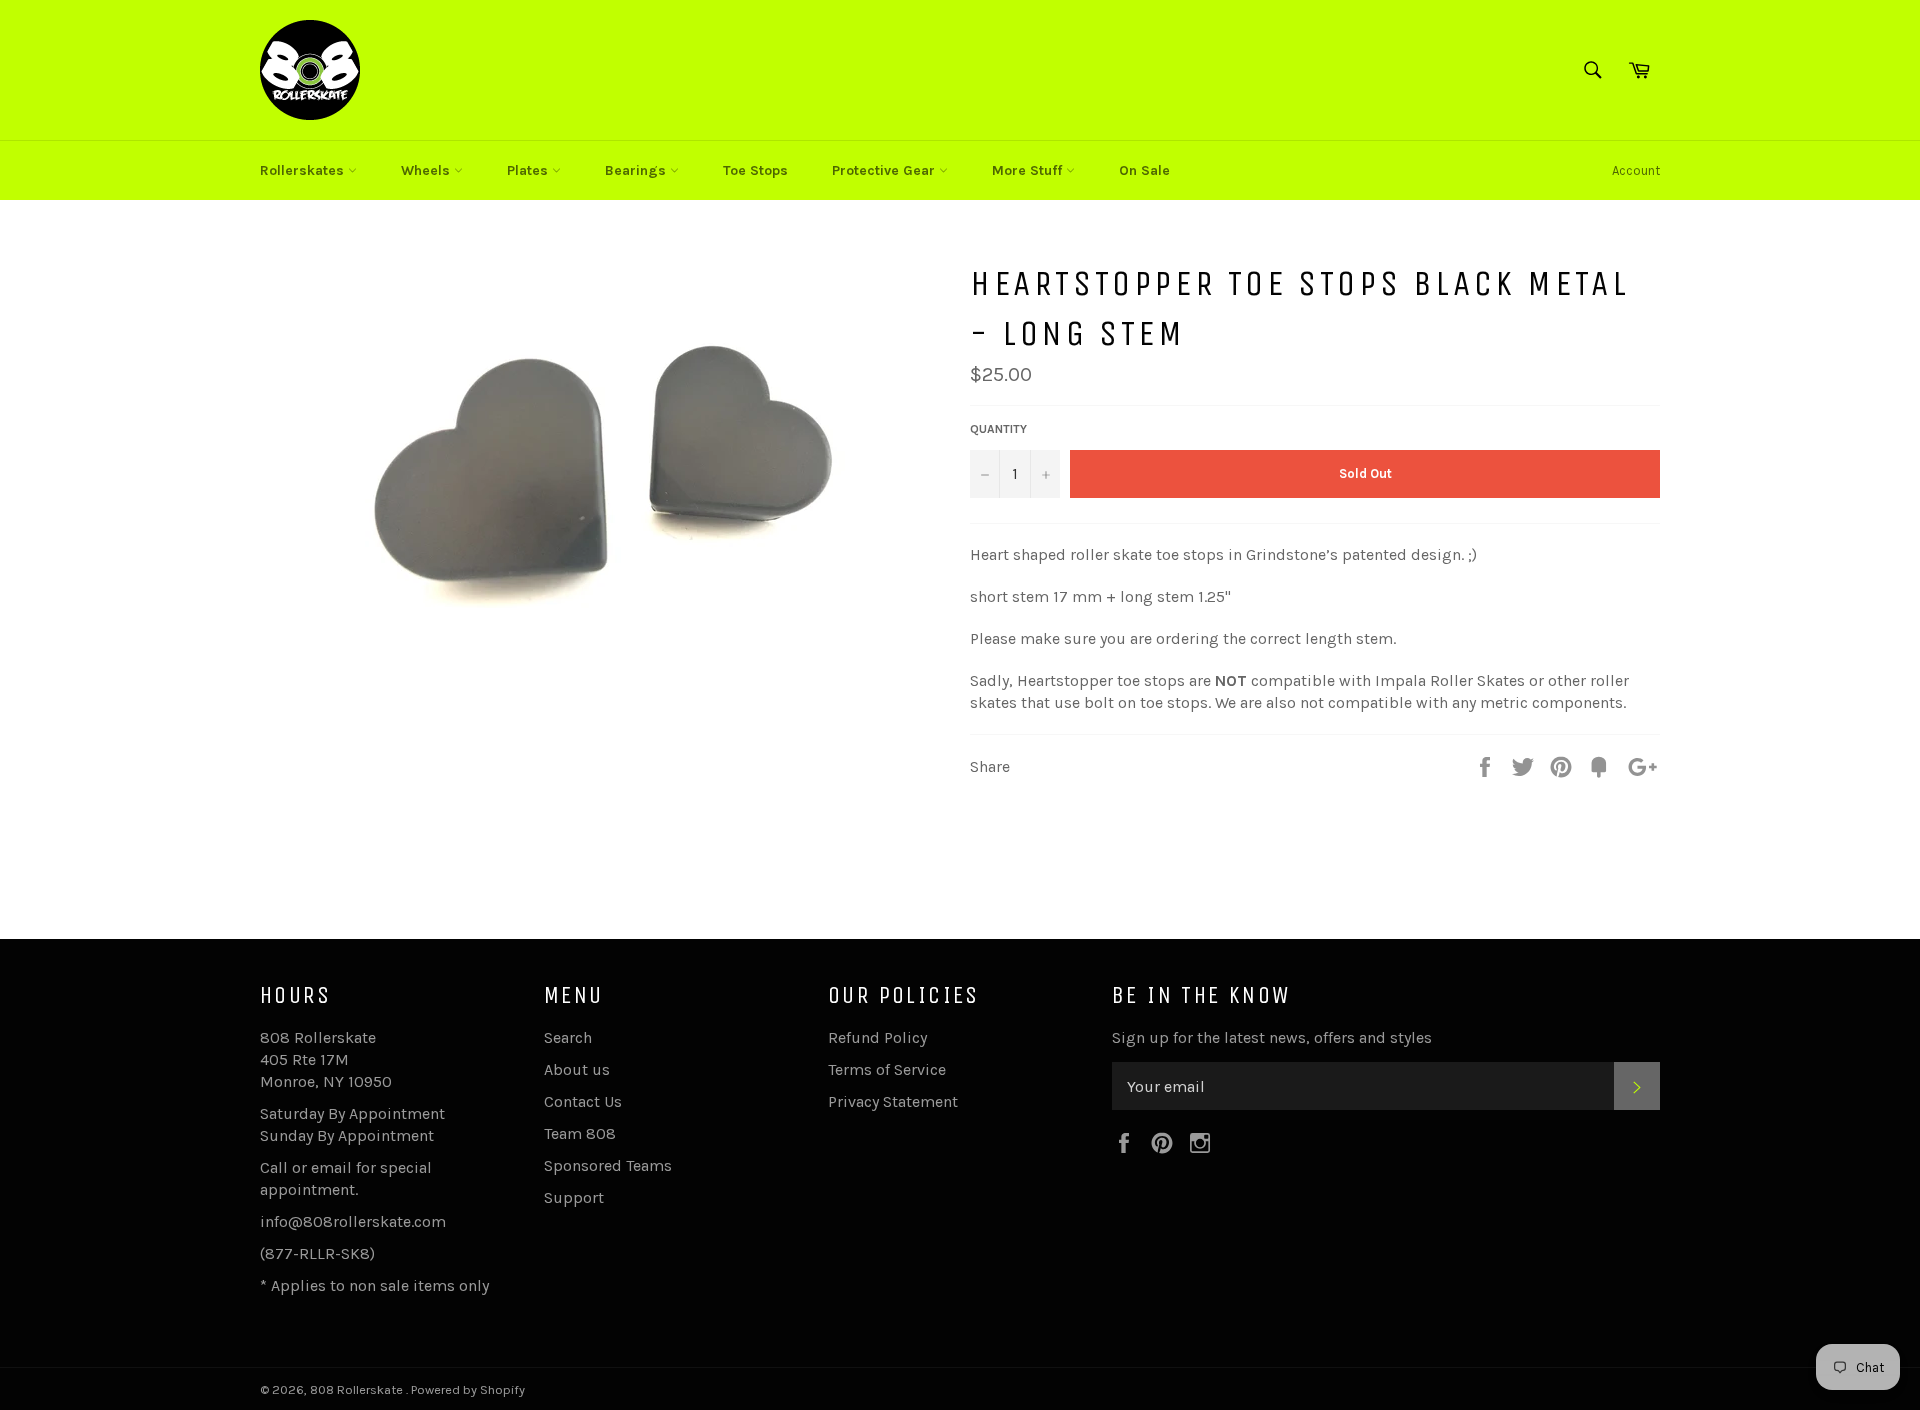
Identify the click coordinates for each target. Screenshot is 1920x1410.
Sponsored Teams (608, 1165)
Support (574, 1197)
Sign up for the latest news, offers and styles (1272, 1037)
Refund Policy (877, 1037)
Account (1636, 170)
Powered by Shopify (468, 1389)
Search (568, 1037)
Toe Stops (755, 170)
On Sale (1144, 170)
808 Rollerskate (358, 1389)
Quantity (998, 429)
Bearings (637, 170)
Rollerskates (304, 170)
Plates (529, 170)
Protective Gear (885, 170)
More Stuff (1029, 170)
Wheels (427, 170)
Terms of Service (887, 1069)
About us (577, 1069)
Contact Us (583, 1101)
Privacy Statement (893, 1101)
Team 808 (580, 1133)
